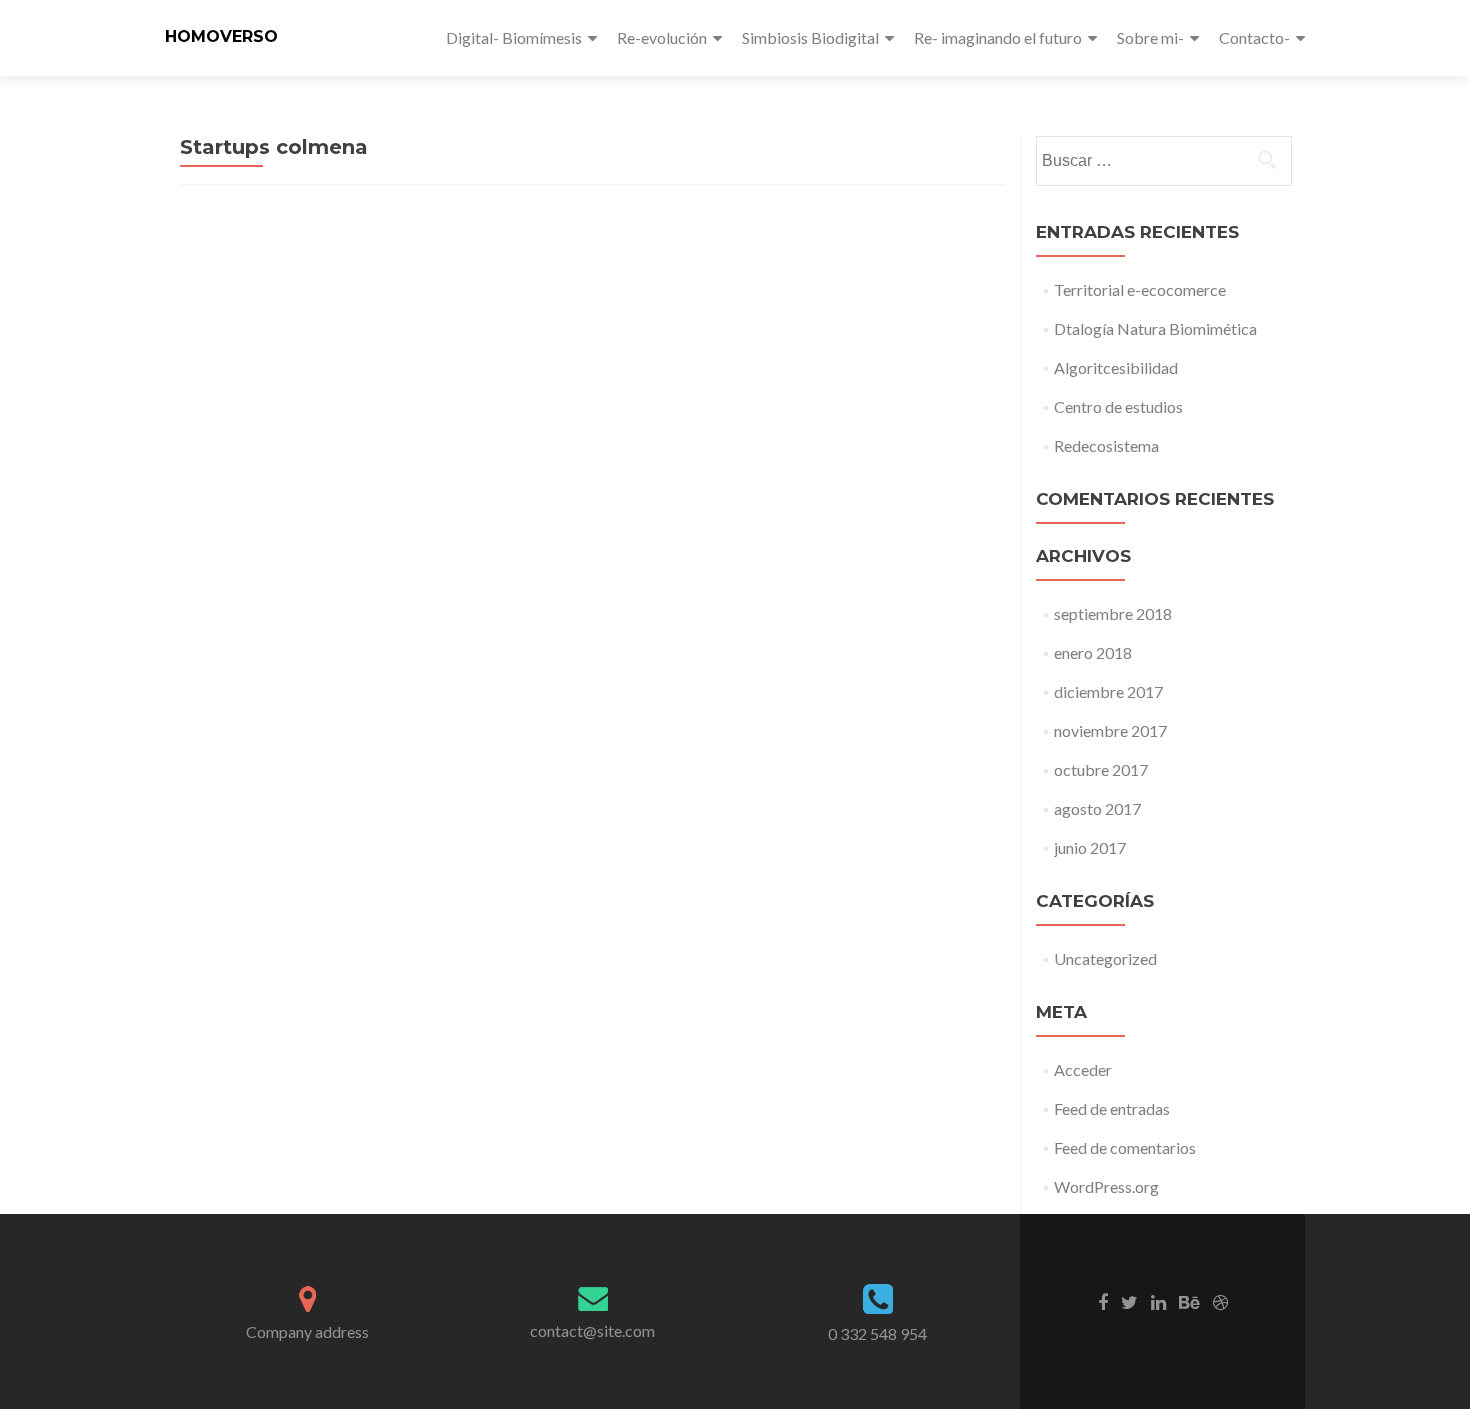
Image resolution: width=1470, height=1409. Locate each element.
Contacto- (1254, 37)
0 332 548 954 (877, 1333)
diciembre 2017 (1108, 691)
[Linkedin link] (1158, 1301)
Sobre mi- (1150, 37)
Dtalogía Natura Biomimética (1155, 328)
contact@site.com (592, 1330)
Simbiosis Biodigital (810, 37)
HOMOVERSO (221, 36)
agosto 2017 (1097, 808)
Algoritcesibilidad (1116, 367)
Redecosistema (1106, 445)
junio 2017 (1090, 847)
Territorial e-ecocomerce (1140, 289)
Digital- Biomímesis (514, 37)
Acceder (1083, 1069)
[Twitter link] (1129, 1301)
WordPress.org (1106, 1186)
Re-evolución (662, 37)
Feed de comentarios (1125, 1147)
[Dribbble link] (1220, 1301)
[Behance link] (1189, 1301)
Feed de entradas (1112, 1108)
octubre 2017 (1101, 769)
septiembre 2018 (1113, 613)
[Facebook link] (1103, 1301)
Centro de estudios (1118, 406)
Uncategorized (1105, 958)
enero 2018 (1093, 652)
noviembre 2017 (1110, 730)
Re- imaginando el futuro (998, 37)
